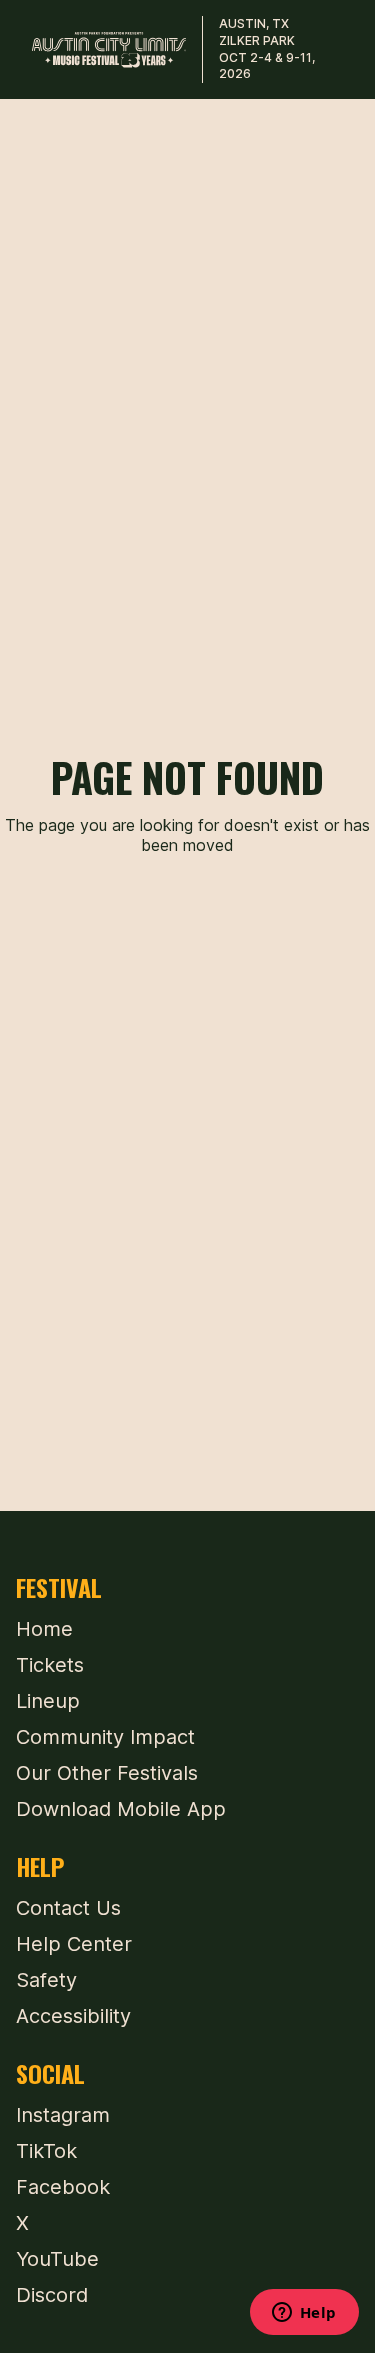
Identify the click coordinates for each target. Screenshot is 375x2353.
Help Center (74, 1944)
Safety (46, 1980)
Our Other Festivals (107, 1773)
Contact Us (68, 1908)
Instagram (63, 2115)
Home (44, 1629)
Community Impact (105, 1737)
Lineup (48, 1701)
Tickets (50, 1665)
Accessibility (73, 2016)
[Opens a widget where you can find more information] (304, 2314)
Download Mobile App (121, 1809)
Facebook (63, 2187)
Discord (52, 2295)
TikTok (46, 2151)
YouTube (57, 2259)
